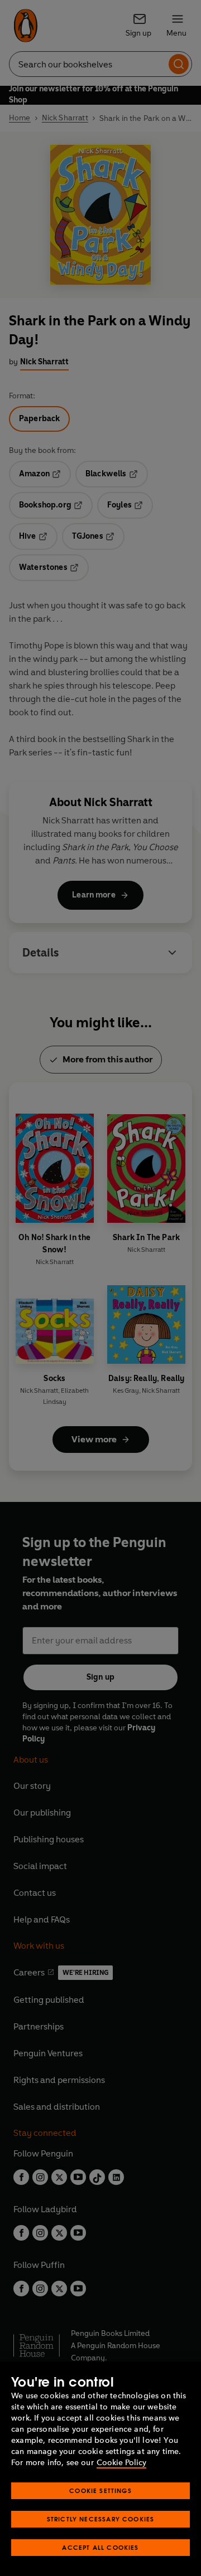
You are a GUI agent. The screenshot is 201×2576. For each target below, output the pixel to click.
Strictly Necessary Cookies (101, 2519)
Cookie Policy (121, 2463)
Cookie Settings (100, 2490)
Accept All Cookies (100, 2547)
